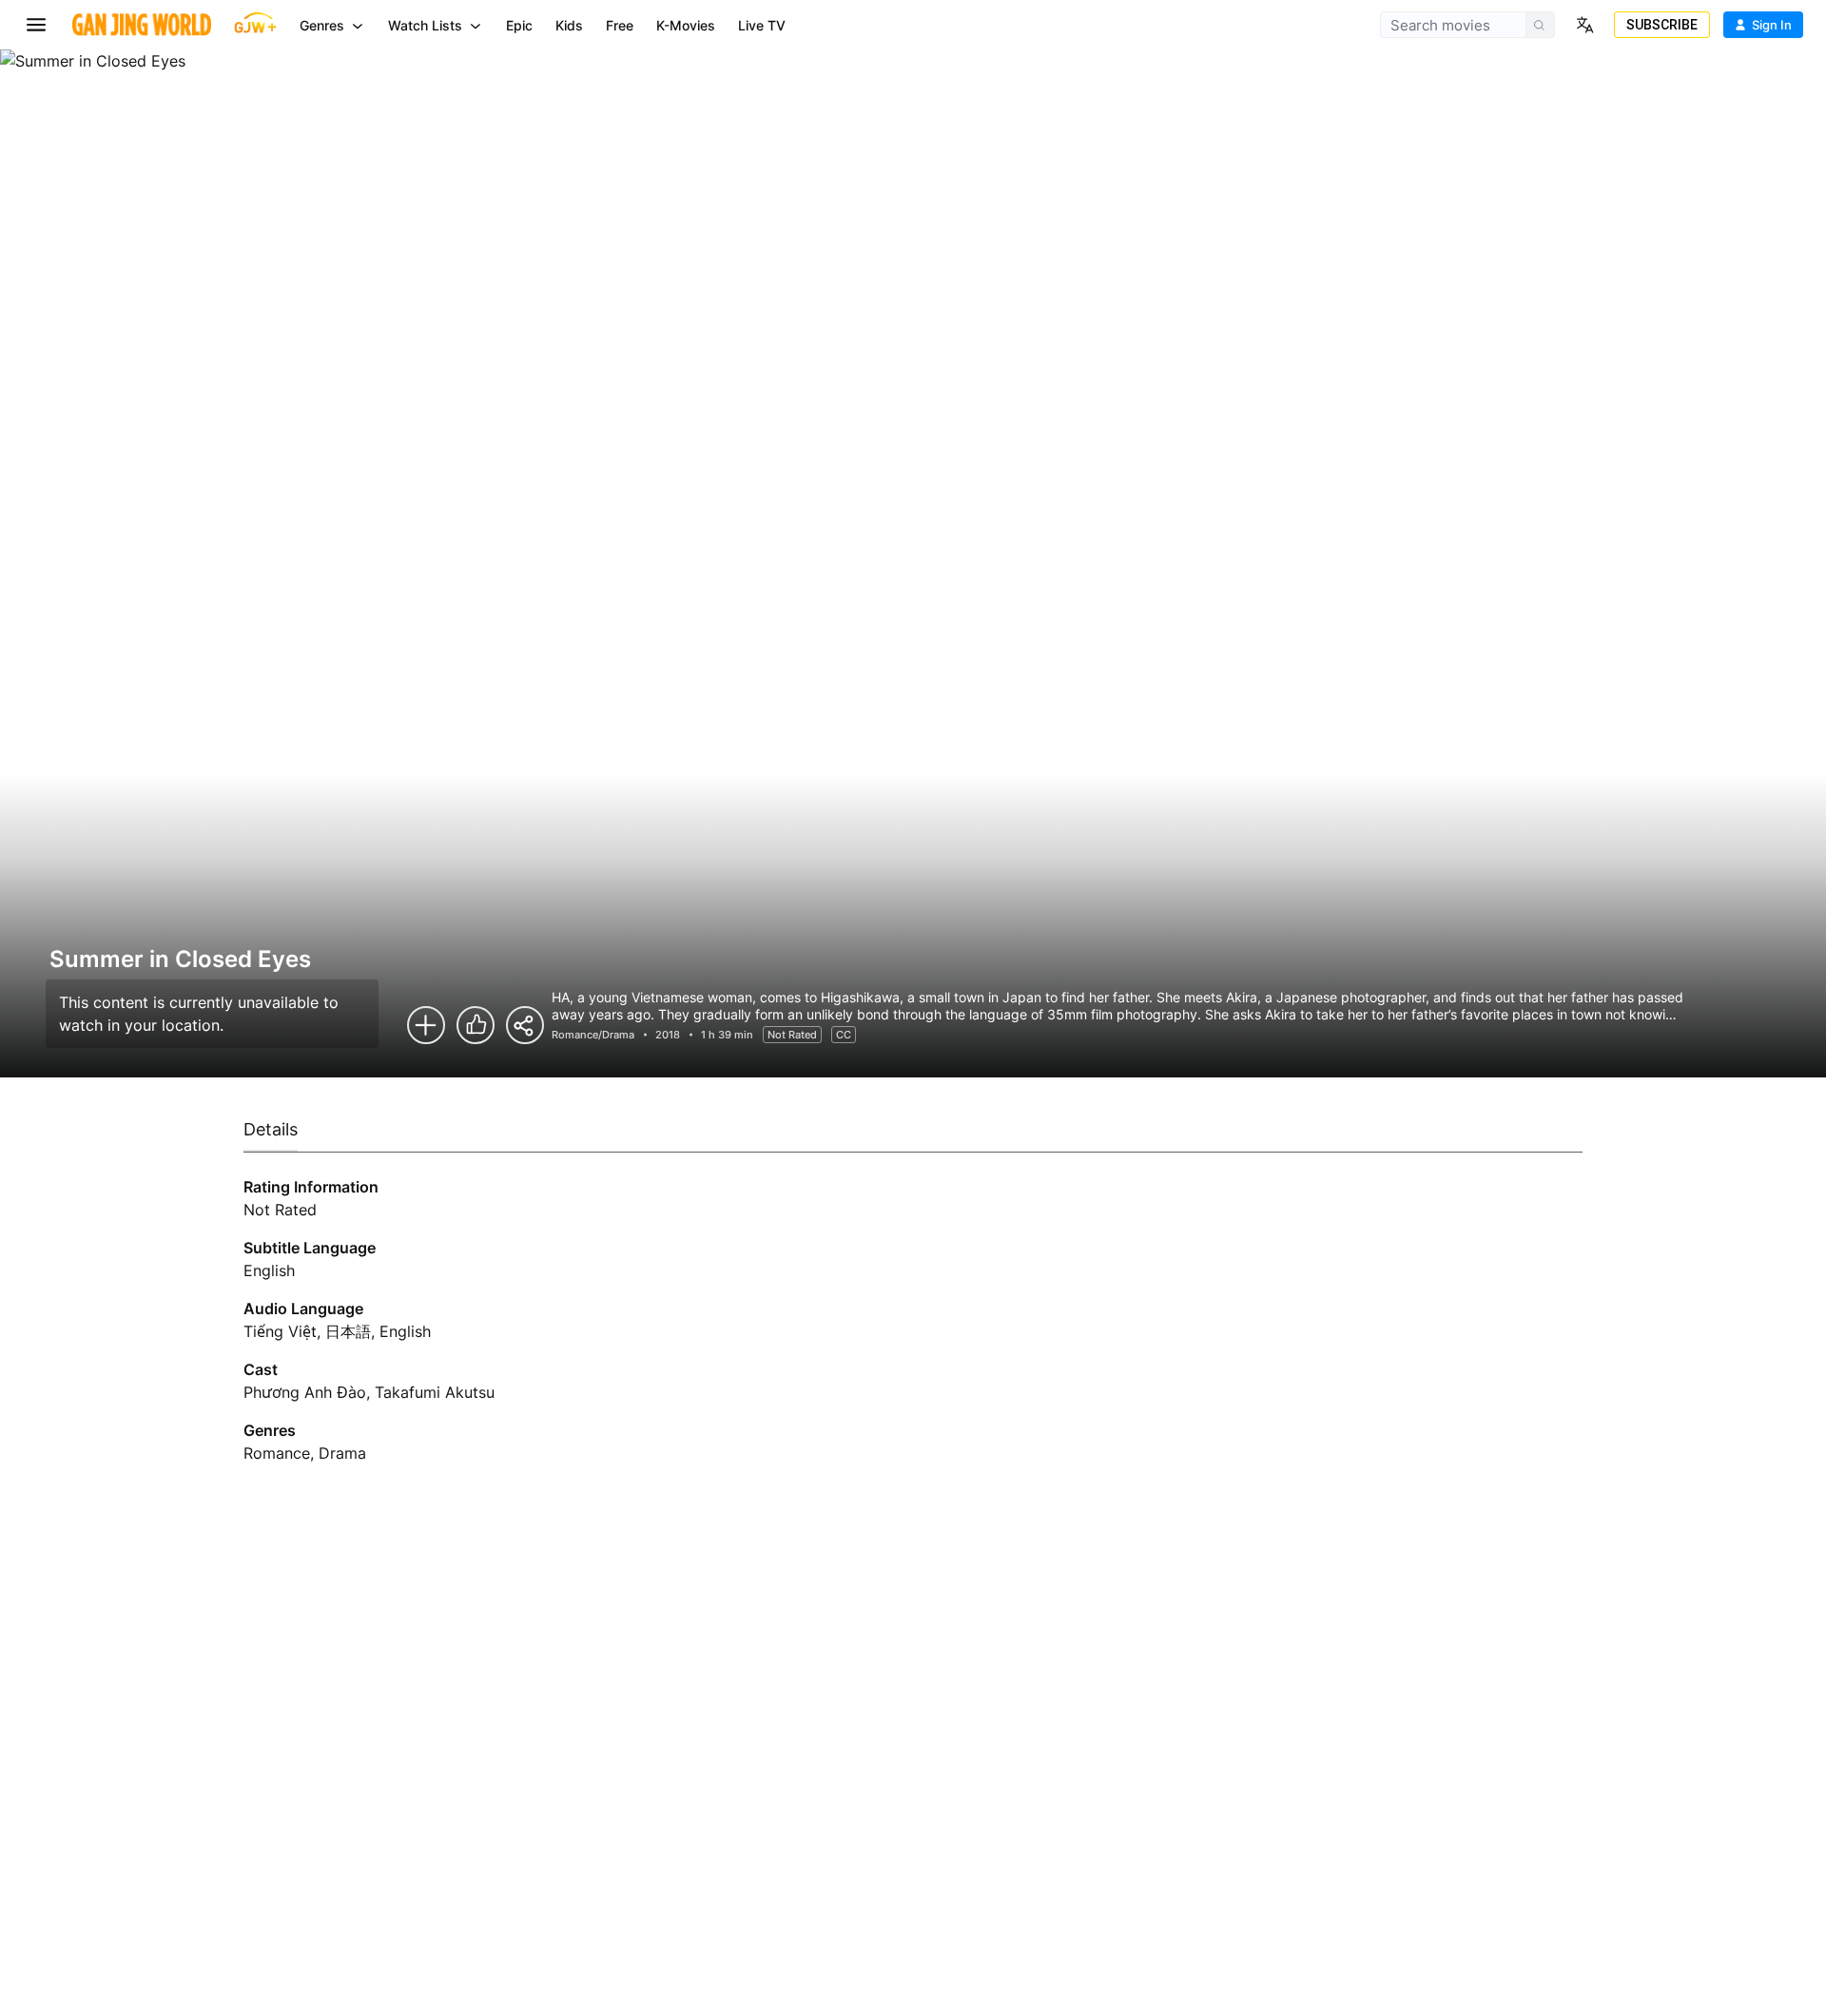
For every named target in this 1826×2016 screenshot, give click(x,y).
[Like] (476, 1025)
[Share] (525, 1025)
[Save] (426, 1025)
